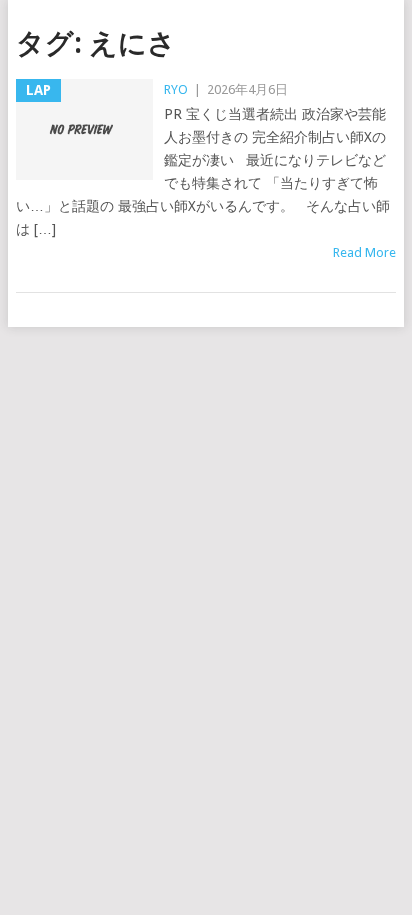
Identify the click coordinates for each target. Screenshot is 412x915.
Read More (364, 252)
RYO (176, 89)
